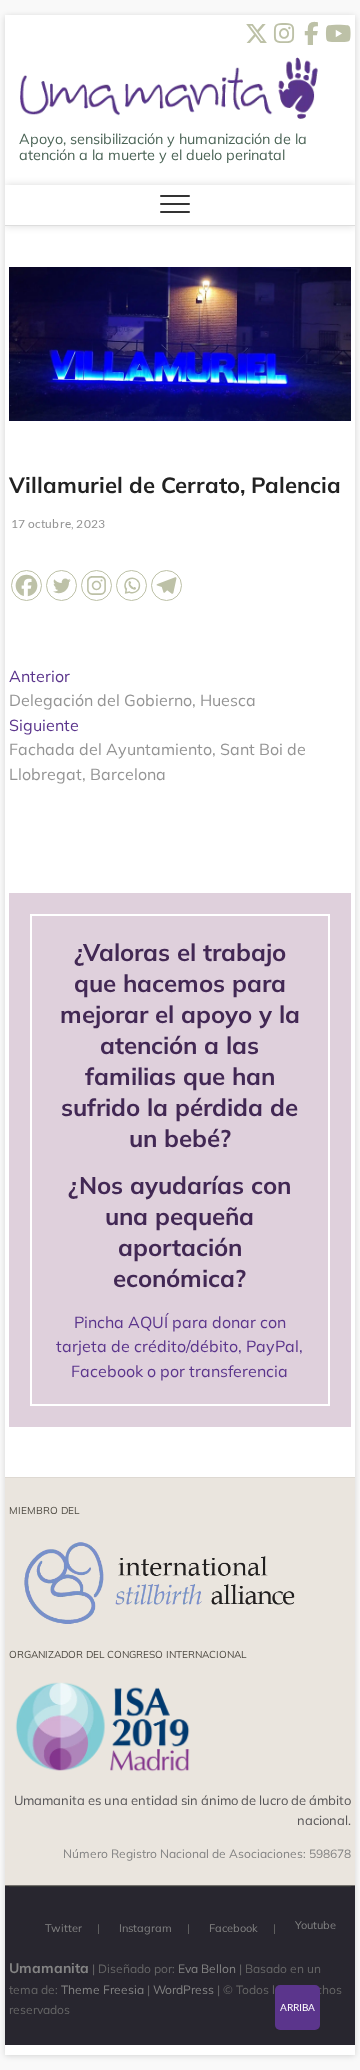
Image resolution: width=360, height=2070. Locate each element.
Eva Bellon (207, 1968)
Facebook (233, 1928)
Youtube (315, 1925)
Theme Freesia (102, 1989)
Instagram (145, 1928)
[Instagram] (96, 585)
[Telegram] (166, 585)
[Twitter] (61, 585)
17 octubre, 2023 (57, 523)
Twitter (63, 1928)
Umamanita (49, 1968)
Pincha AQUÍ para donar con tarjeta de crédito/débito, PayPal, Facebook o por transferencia (179, 1346)
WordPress (183, 1989)
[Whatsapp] (131, 585)
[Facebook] (26, 585)
